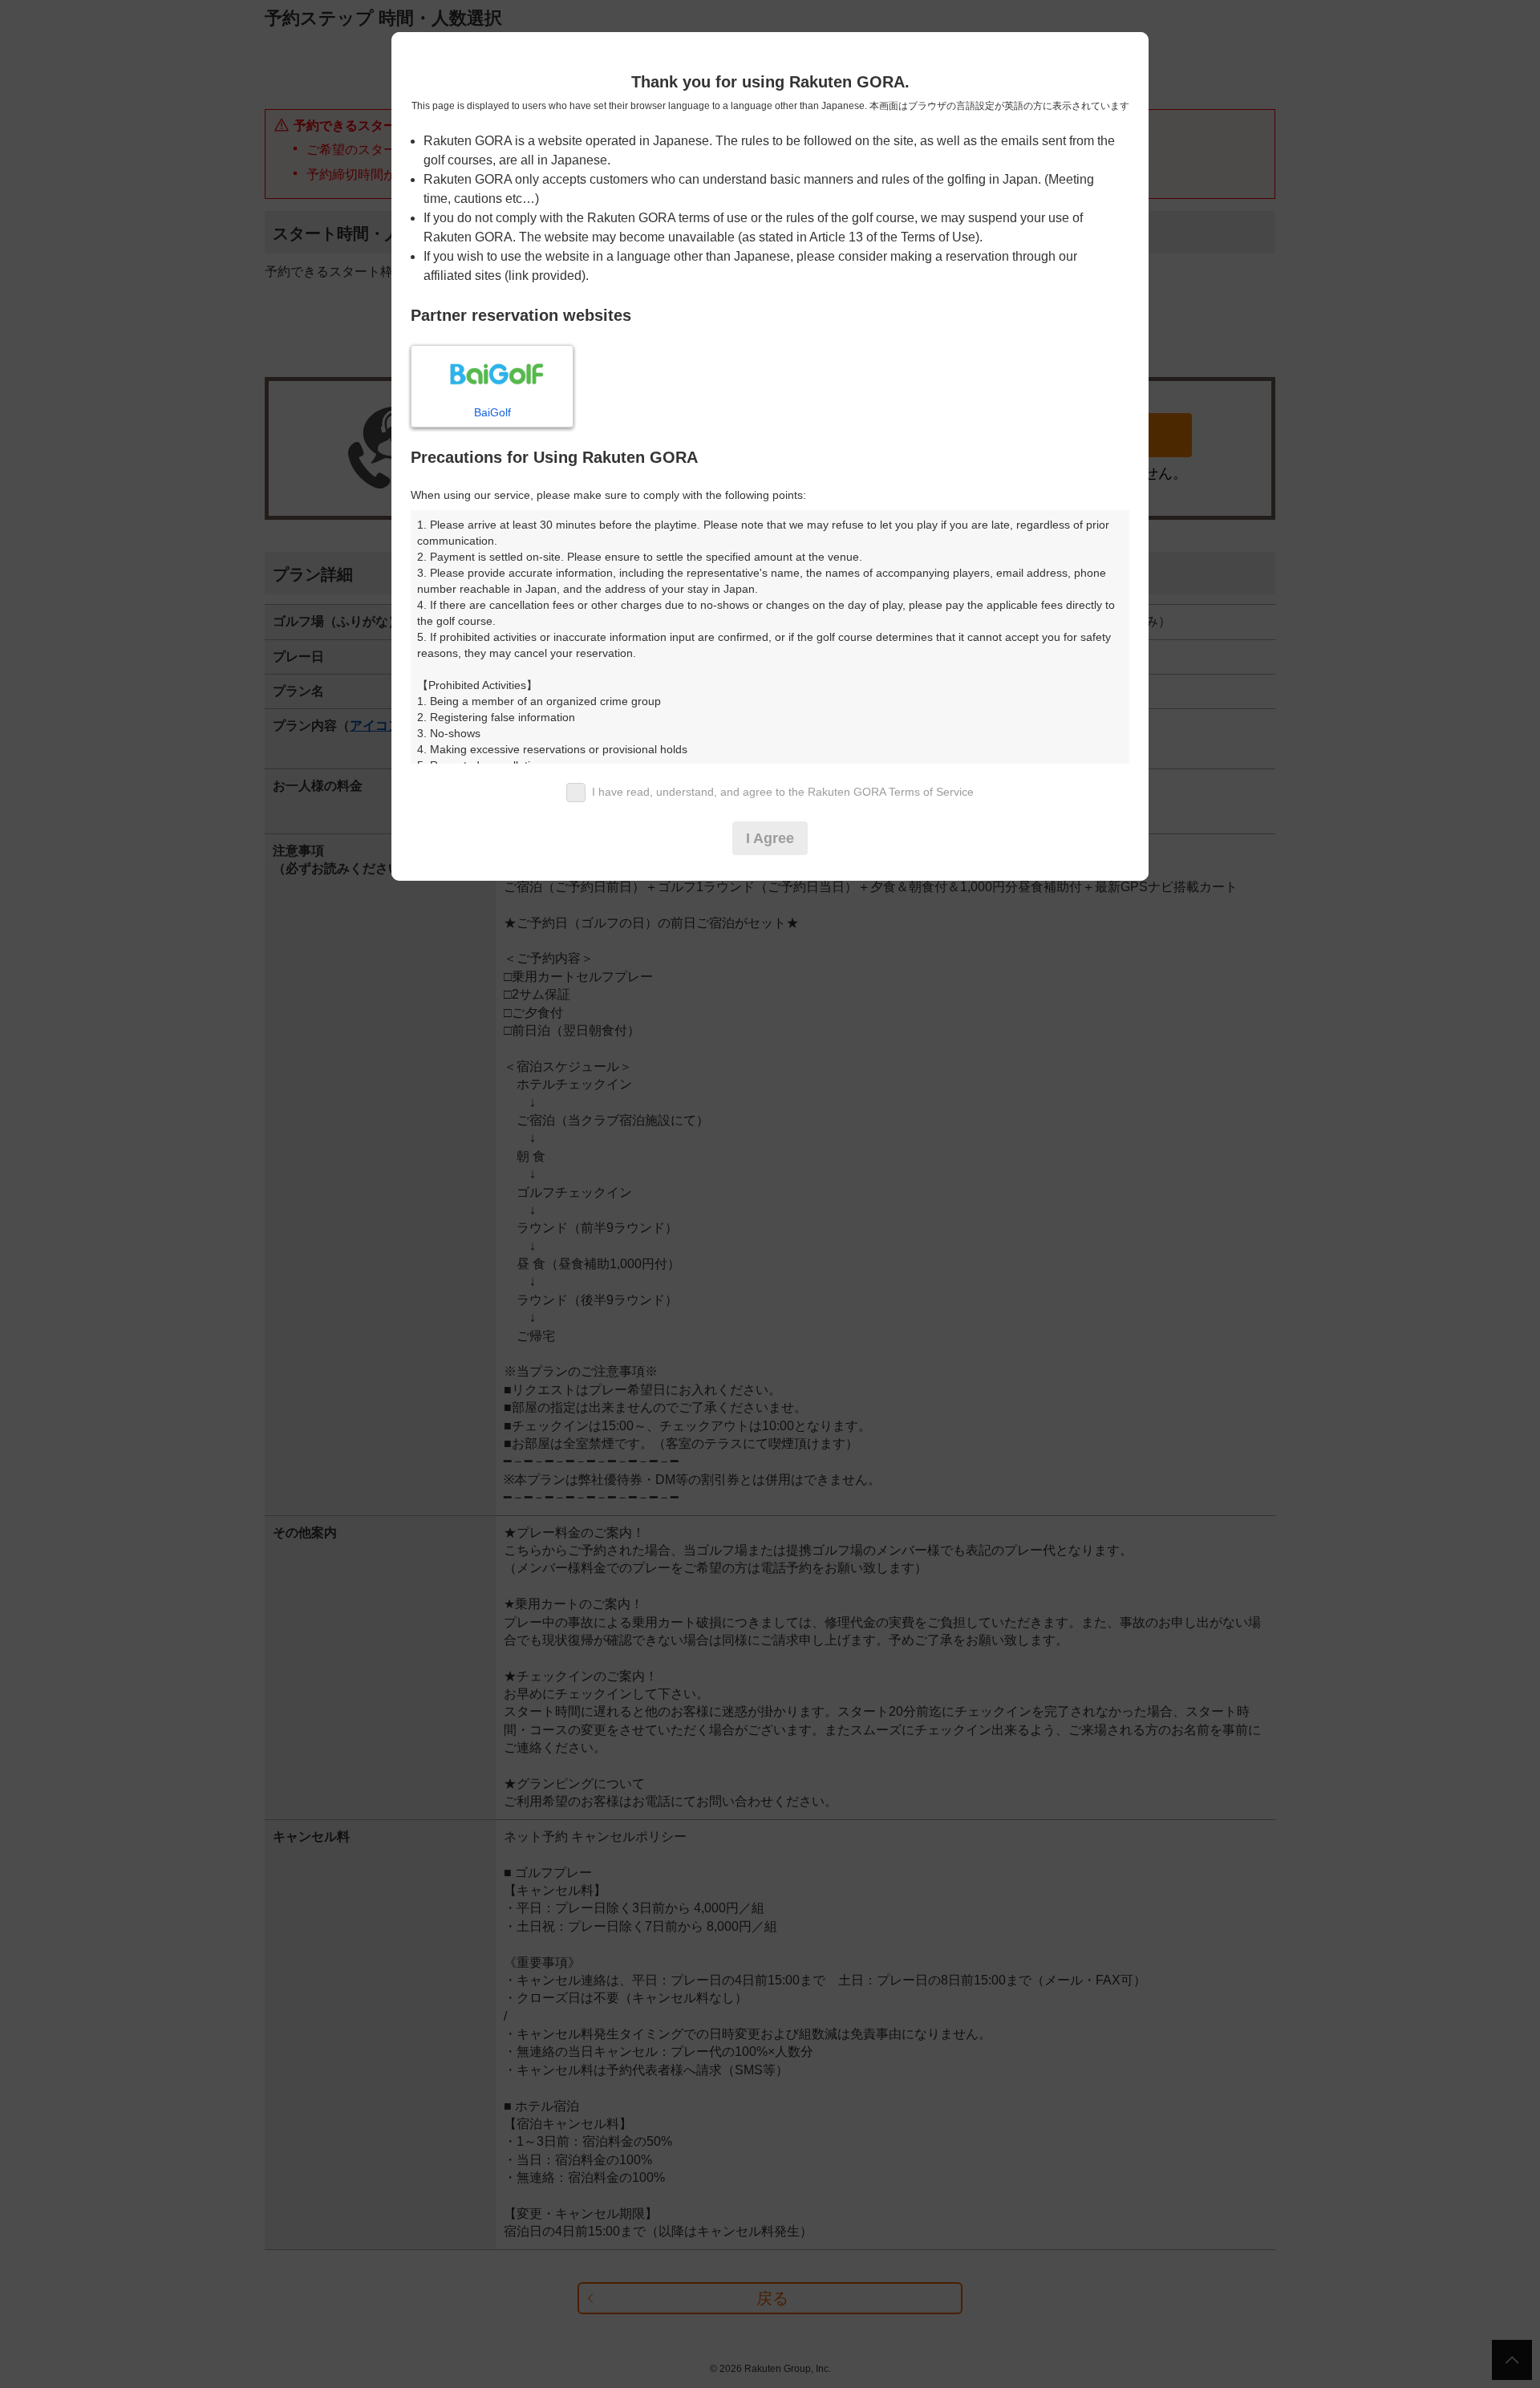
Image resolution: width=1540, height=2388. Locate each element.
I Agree (770, 838)
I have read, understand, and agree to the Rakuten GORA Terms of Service (783, 792)
